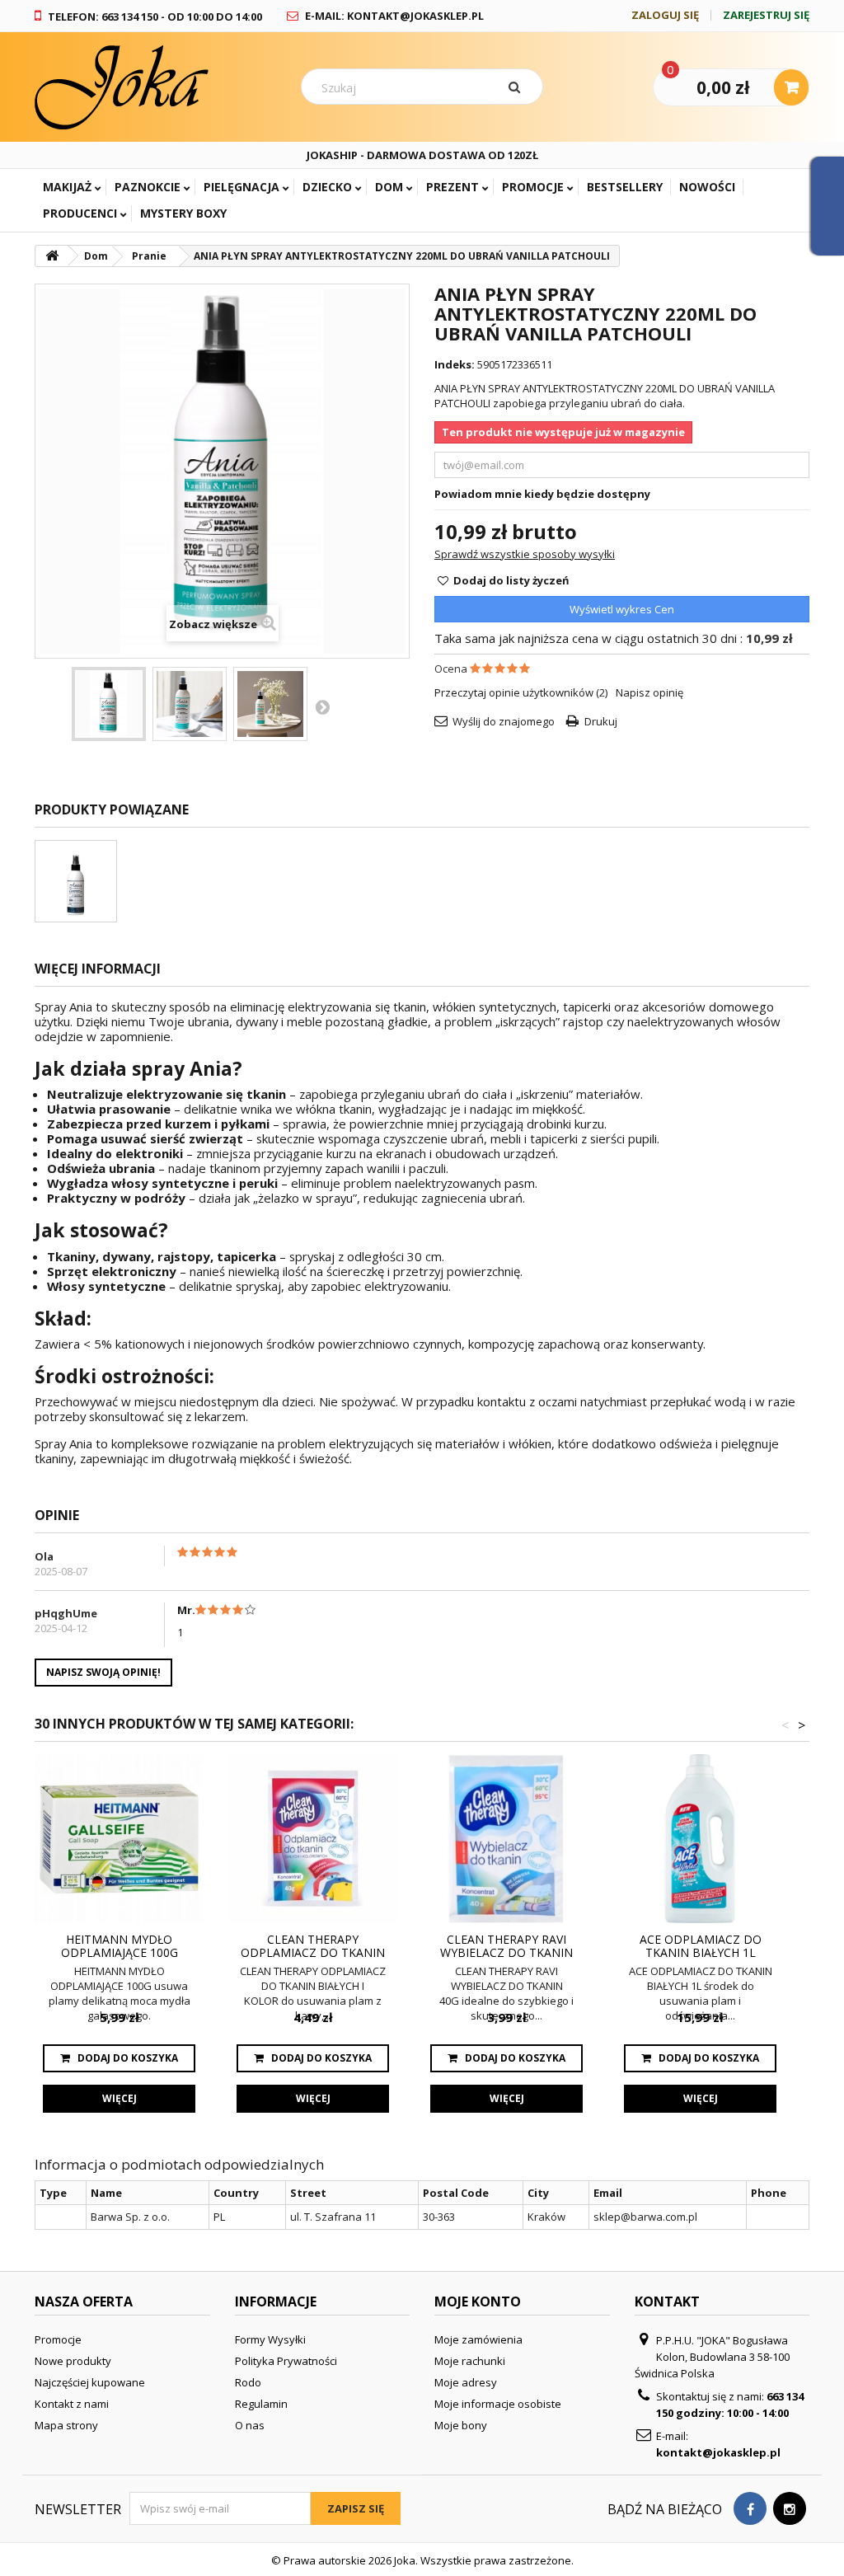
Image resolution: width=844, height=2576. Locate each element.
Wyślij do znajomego (504, 721)
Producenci (80, 213)
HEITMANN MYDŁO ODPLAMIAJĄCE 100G (120, 1946)
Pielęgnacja (241, 187)
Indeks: (455, 364)
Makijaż (67, 187)
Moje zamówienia (478, 2339)
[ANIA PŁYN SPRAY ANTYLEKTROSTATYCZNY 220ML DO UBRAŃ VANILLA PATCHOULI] (109, 704)
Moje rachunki (470, 2361)
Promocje (533, 187)
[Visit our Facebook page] (750, 2509)
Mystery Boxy (183, 213)
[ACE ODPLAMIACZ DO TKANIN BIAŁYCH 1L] (700, 1839)
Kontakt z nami (72, 2404)
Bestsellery (625, 187)
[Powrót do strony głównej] (52, 256)
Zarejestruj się (766, 15)
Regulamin (261, 2404)
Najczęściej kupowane (90, 2382)
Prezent (452, 187)
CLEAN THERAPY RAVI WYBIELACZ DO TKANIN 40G (506, 1946)
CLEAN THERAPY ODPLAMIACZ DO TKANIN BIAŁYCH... (313, 1946)
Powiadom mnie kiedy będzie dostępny (542, 494)
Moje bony (461, 2425)
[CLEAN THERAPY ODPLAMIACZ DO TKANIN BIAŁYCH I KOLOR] (313, 1839)
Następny (322, 706)
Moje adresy (466, 2382)
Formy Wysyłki (270, 2339)
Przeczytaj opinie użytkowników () (521, 692)
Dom (389, 187)
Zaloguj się (665, 15)
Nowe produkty (73, 2361)
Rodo (248, 2382)
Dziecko (327, 187)
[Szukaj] (518, 87)
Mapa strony (66, 2425)
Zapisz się (356, 2508)
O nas (250, 2425)
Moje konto (478, 2302)
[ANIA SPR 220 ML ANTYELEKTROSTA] (76, 881)
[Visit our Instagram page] (790, 2509)
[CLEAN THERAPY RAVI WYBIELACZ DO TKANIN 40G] (506, 1839)
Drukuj (601, 721)
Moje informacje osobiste (498, 2404)
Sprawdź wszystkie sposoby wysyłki (525, 554)
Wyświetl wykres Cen (622, 609)
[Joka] (155, 87)
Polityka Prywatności (286, 2361)
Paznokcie (148, 187)
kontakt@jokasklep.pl (718, 2452)
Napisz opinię (649, 692)
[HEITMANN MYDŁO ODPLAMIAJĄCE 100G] (119, 1839)
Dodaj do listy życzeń (510, 580)
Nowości (707, 187)
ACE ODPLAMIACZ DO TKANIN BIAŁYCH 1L (701, 1946)
